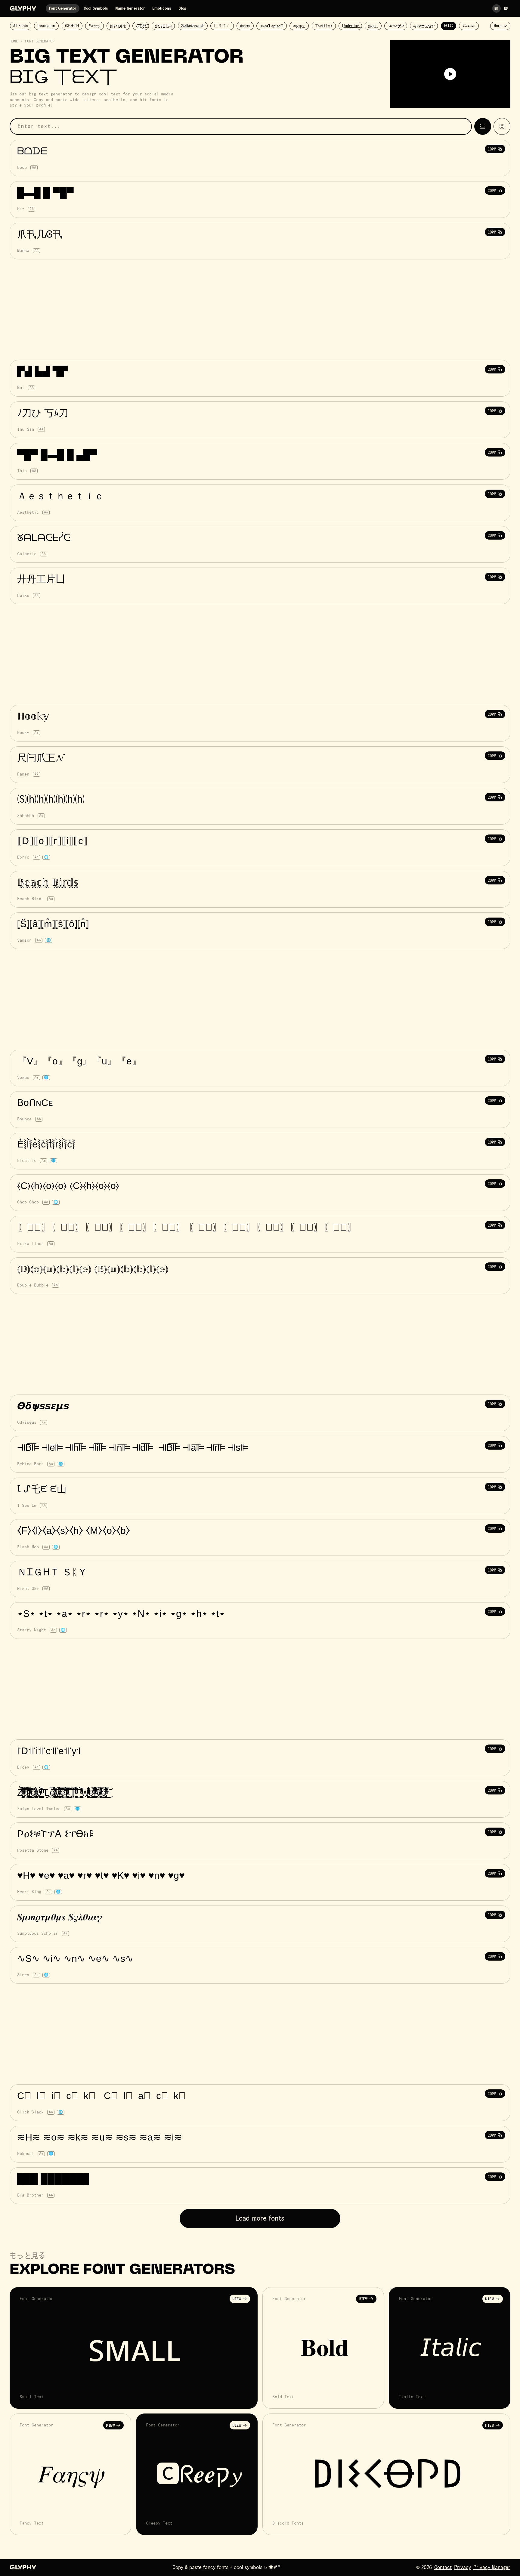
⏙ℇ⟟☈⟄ (299, 27)
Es (506, 8)
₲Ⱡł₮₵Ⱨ (72, 26)
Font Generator (63, 8)
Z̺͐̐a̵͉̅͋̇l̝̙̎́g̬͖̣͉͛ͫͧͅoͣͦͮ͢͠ (141, 26)
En (497, 8)
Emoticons (162, 8)
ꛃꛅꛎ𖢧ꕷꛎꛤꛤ (424, 26)
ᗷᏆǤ (449, 26)
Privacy (463, 2568)
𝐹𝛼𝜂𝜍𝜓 (94, 26)
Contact (443, 2568)
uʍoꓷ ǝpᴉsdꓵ (272, 26)
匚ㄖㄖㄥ (222, 26)
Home (14, 42)
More (498, 26)
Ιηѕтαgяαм (46, 26)
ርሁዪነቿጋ (396, 26)
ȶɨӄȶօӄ (245, 26)
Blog (182, 8)
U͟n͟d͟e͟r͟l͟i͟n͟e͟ (350, 26)
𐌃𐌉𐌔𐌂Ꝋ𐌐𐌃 (118, 26)
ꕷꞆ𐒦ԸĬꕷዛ (163, 26)
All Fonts (21, 26)
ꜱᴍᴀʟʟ (373, 26)
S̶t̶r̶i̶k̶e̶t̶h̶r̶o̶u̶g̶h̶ (193, 26)
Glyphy (23, 9)
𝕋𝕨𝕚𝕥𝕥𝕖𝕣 (324, 26)
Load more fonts (260, 2218)
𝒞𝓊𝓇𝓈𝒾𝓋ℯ (469, 26)
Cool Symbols (96, 8)
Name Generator (130, 8)
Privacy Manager (492, 2568)
